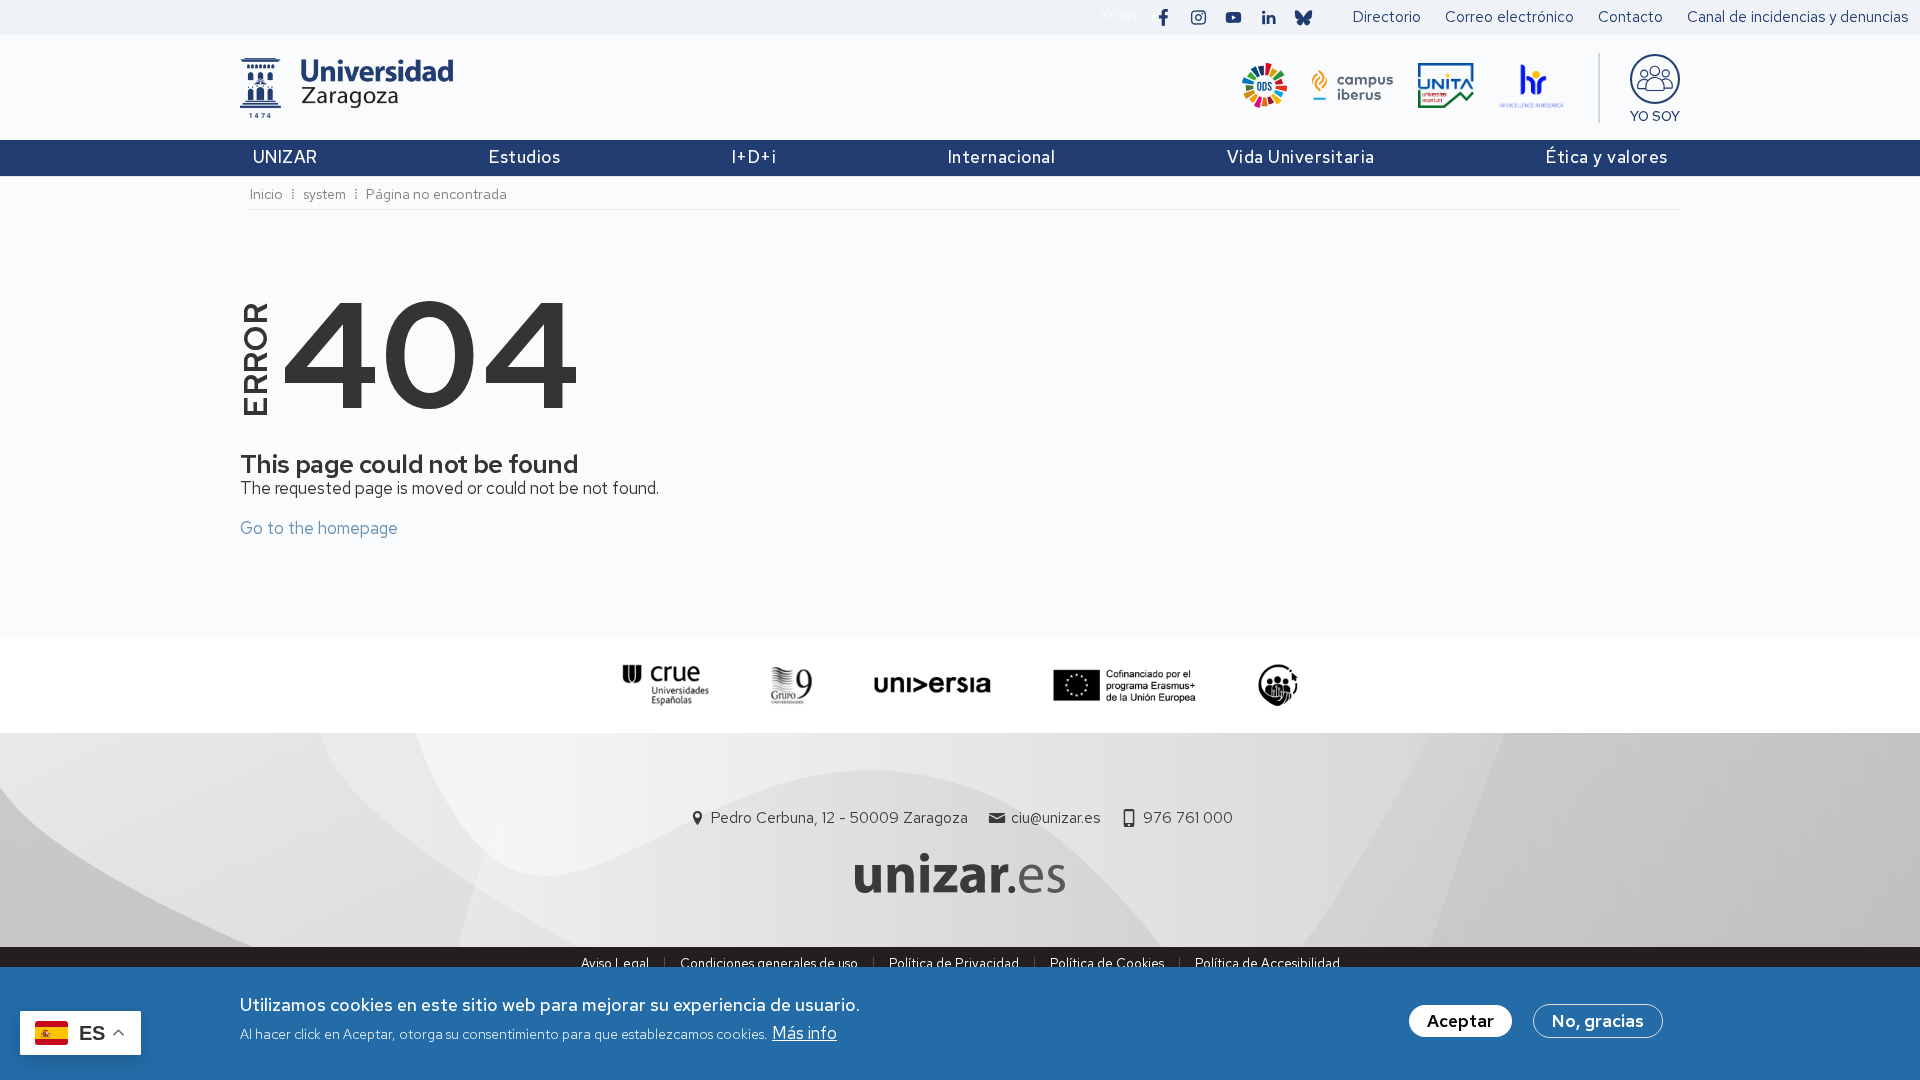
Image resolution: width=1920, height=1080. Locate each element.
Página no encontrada (436, 194)
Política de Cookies (1107, 963)
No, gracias (1598, 1021)
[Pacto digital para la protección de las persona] (1277, 685)
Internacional (1002, 157)
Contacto (1630, 17)
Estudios (524, 157)
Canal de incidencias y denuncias (1797, 17)
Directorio (1387, 17)
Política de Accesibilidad (1267, 963)
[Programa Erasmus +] (1124, 685)
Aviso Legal (615, 963)
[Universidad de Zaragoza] (346, 88)
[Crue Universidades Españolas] (666, 685)
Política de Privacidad (954, 963)
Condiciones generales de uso (769, 963)
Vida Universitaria (1301, 157)
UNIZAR (285, 157)
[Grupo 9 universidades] (791, 685)
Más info (804, 1034)
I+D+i (754, 157)
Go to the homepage (319, 528)
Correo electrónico (1509, 17)
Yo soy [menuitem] (1655, 116)
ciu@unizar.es (1055, 818)
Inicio (266, 194)
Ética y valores (1607, 157)
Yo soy (1120, 14)
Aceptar (1460, 1021)
